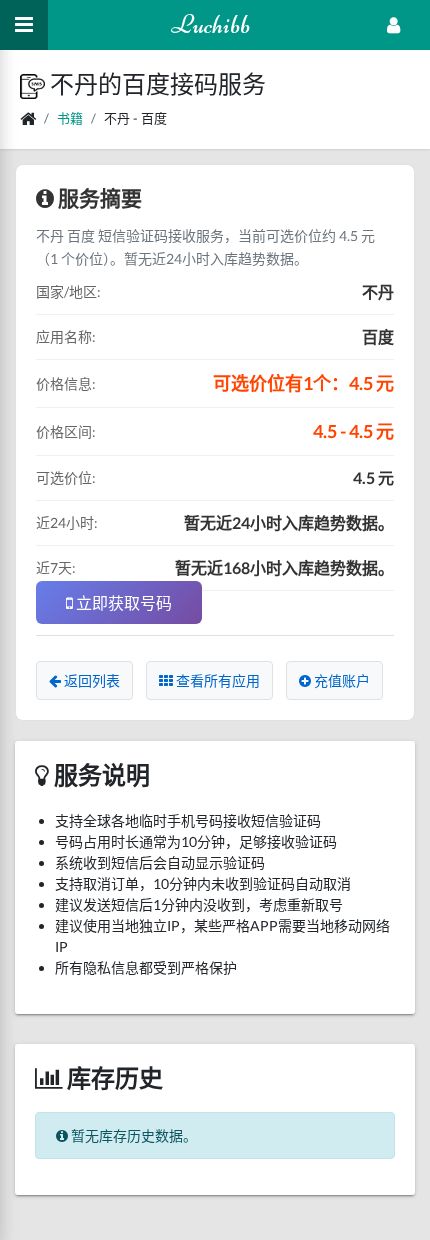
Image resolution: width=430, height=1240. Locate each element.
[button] (35, 83)
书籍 (70, 118)
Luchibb (210, 24)
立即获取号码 (122, 602)
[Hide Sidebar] (24, 25)
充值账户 (340, 680)
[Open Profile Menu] (393, 25)
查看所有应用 (216, 680)
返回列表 (90, 680)
